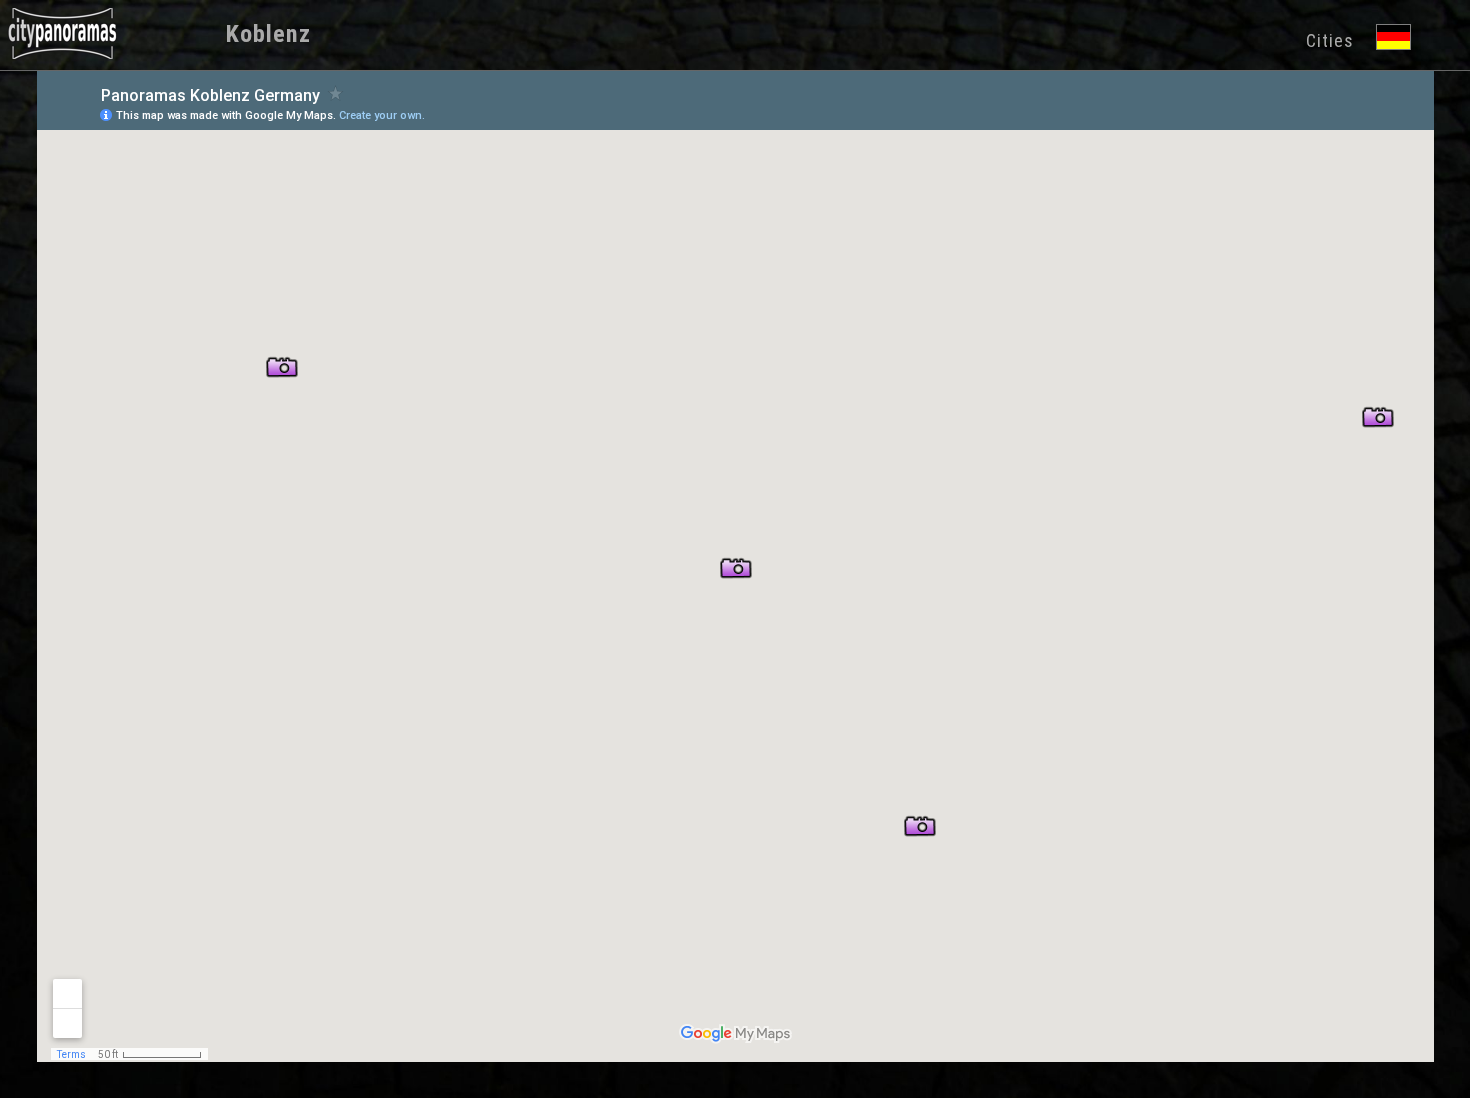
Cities (1330, 40)
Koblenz (268, 34)
